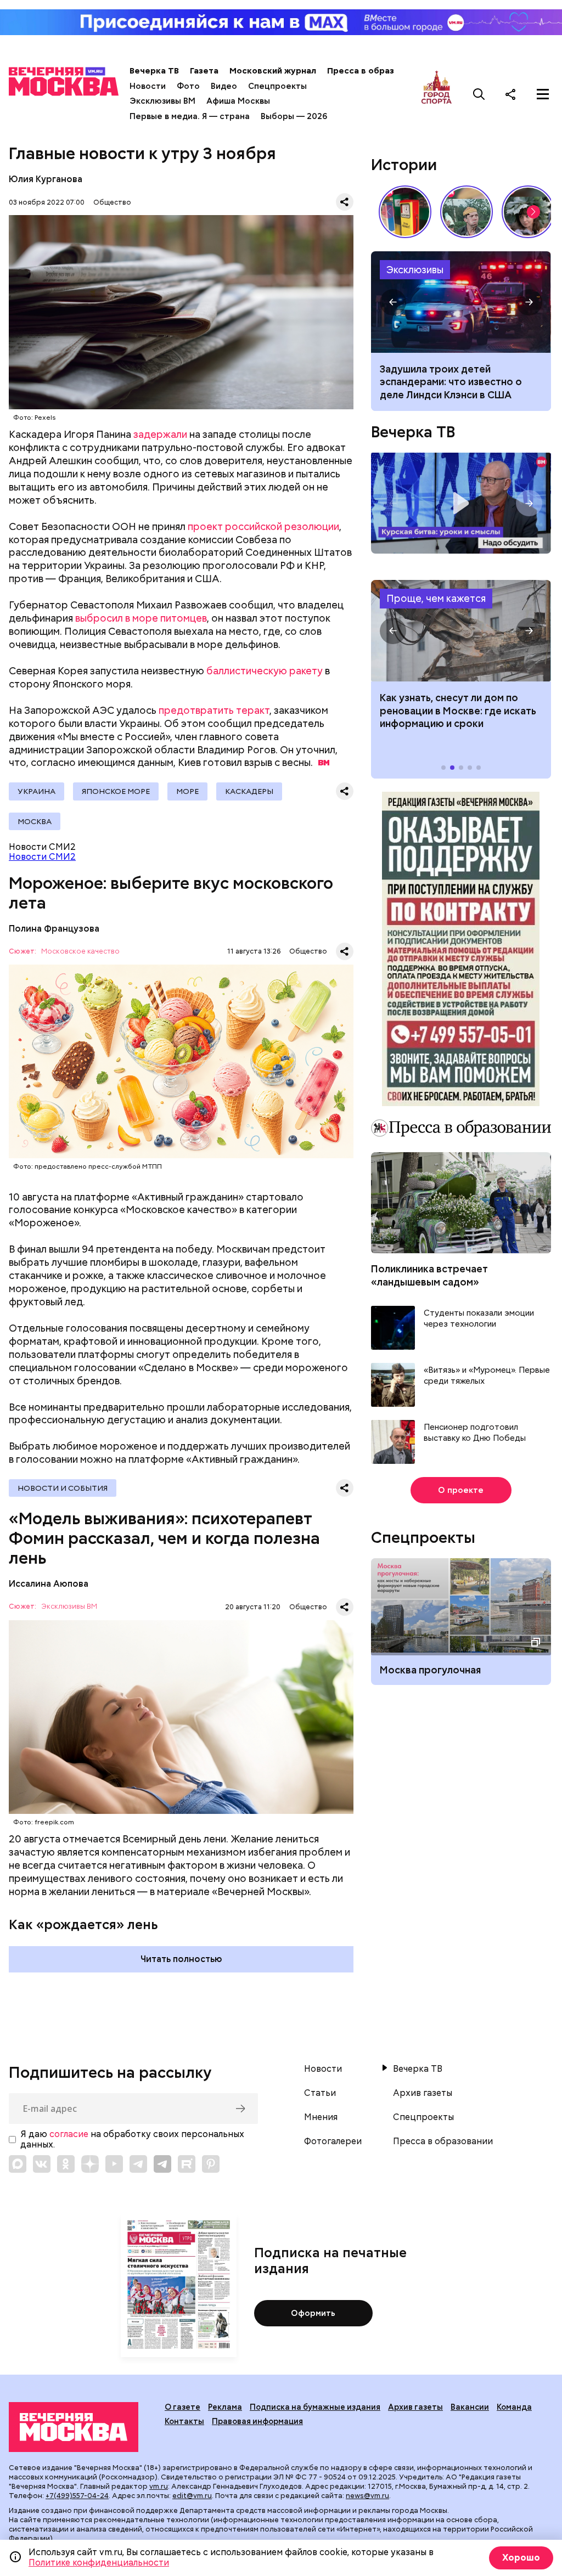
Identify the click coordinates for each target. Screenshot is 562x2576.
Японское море (116, 791)
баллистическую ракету (265, 671)
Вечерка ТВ (154, 71)
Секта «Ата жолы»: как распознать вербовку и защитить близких (461, 302)
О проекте (461, 1490)
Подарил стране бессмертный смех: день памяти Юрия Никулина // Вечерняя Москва (467, 212)
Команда (514, 2407)
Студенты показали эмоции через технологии (479, 1319)
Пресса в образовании (376, 71)
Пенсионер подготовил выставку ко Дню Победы (475, 1433)
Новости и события (63, 1488)
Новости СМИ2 (42, 857)
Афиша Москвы (238, 101)
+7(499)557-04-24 (77, 2496)
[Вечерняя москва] (74, 2427)
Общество (112, 202)
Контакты (184, 2421)
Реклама (225, 2407)
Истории (404, 165)
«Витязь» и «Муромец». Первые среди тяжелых (487, 1376)
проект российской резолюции (263, 526)
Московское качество (80, 952)
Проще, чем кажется (436, 598)
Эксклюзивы (415, 270)
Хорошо (521, 2558)
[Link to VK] (42, 2164)
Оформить (313, 2313)
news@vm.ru (367, 2496)
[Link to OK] (66, 2164)
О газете (182, 2407)
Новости (148, 86)
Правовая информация (257, 2421)
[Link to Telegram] (138, 2164)
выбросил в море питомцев (141, 618)
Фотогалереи (333, 2141)
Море (187, 791)
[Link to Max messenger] (18, 2164)
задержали (160, 434)
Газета (204, 71)
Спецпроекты (277, 86)
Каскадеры (249, 791)
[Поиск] (479, 94)
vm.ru (159, 2486)
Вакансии (470, 2407)
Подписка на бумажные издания (315, 2407)
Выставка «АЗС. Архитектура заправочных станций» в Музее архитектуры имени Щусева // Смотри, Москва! (405, 212)
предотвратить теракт (214, 710)
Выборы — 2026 (294, 116)
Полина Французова (54, 929)
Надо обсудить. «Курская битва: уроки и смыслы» (461, 503)
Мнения (321, 2117)
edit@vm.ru (192, 2496)
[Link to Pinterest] (211, 2164)
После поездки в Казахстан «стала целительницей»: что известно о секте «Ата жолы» (452, 382)
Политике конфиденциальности (99, 2563)
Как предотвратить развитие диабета (461, 631)
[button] (533, 212)
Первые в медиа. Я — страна (190, 116)
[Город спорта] (437, 94)
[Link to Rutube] (187, 2164)
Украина (36, 791)
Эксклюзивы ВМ (162, 101)
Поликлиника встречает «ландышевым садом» (429, 1275)
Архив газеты (423, 2093)
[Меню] (543, 94)
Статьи (320, 2093)
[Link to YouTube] (114, 2164)
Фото (188, 86)
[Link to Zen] (90, 2164)
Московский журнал (273, 71)
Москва (35, 821)
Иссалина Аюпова (49, 1584)
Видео (224, 86)
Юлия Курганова (46, 179)
